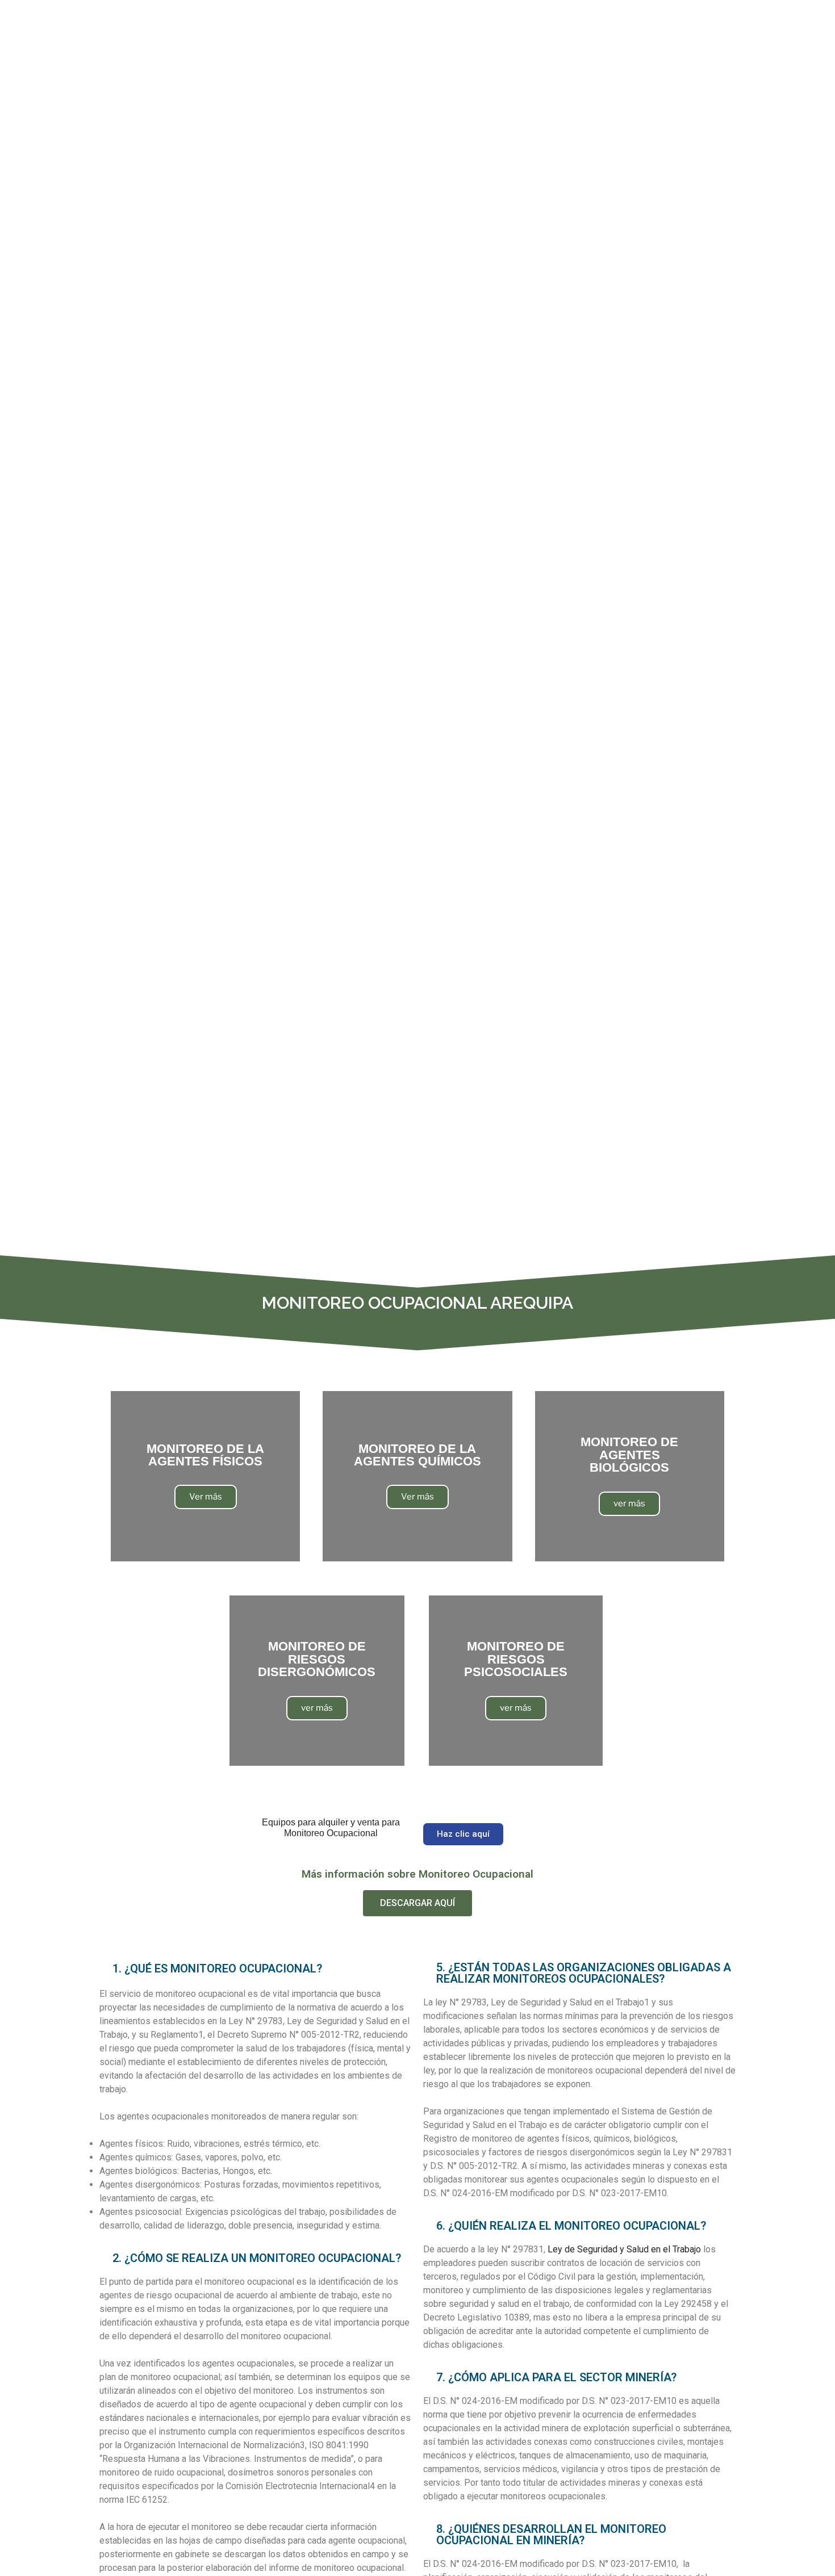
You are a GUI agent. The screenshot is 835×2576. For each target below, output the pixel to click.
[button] (463, 1834)
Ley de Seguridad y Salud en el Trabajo (624, 2249)
